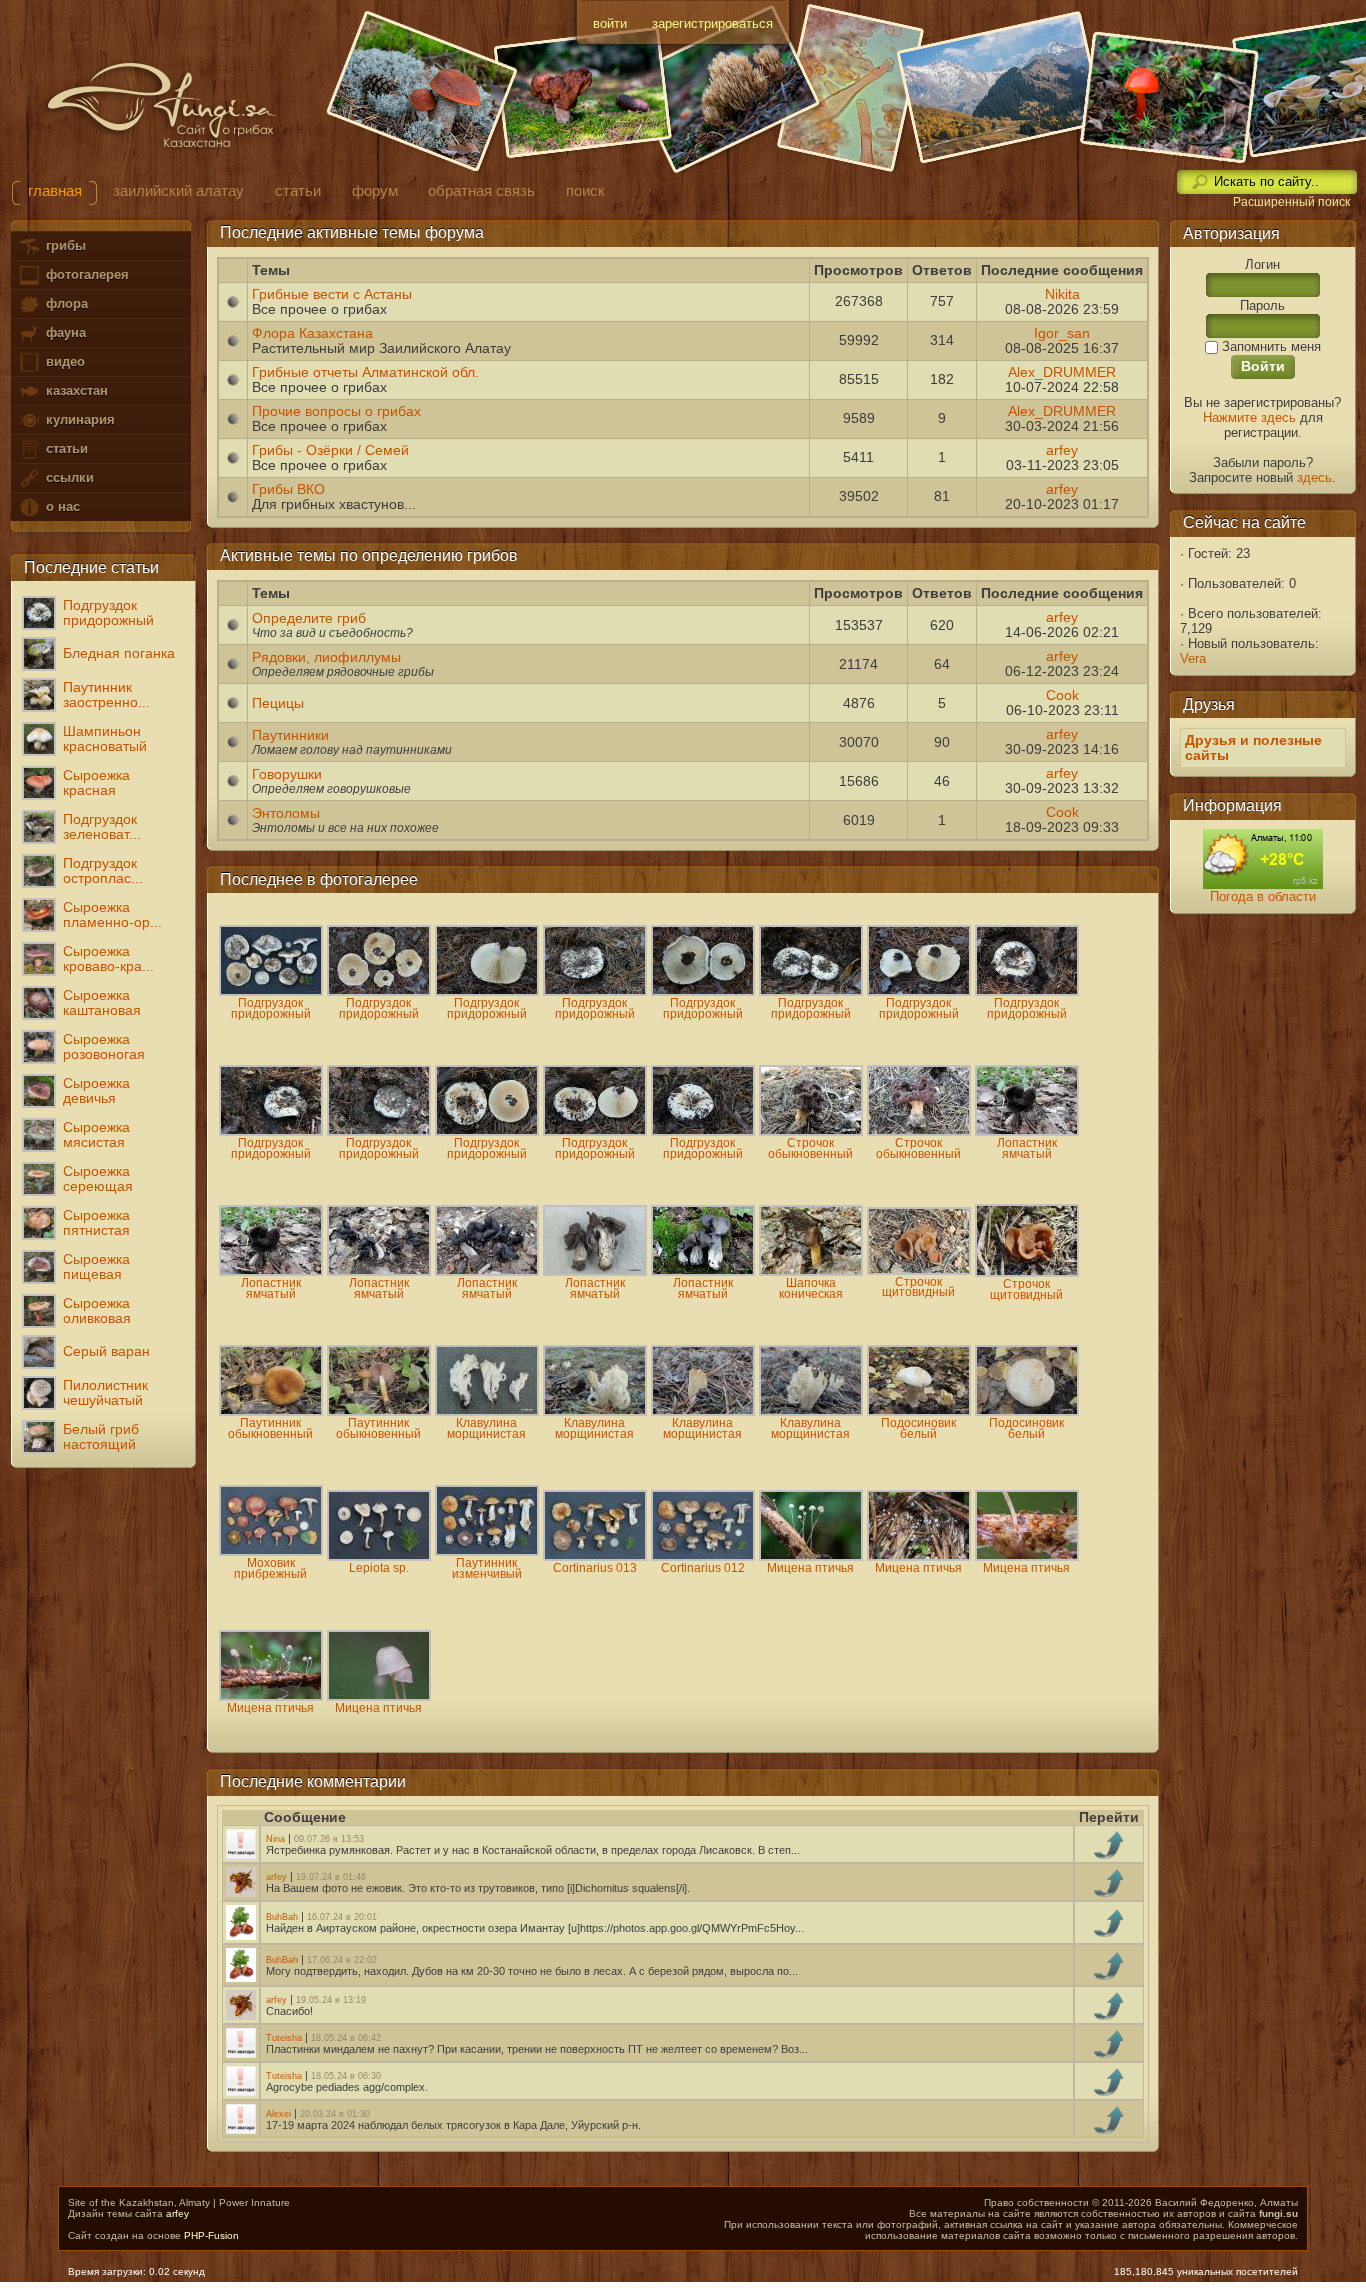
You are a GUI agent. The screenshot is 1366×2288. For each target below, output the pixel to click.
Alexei (280, 2114)
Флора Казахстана (312, 333)
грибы (64, 245)
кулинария (78, 419)
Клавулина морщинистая (486, 1428)
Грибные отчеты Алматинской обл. (365, 372)
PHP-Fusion (211, 2235)
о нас (61, 506)
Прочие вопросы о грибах (336, 411)
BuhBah (283, 1917)
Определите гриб (309, 618)
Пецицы (278, 703)
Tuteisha (285, 2038)
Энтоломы (286, 813)
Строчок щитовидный (918, 1287)
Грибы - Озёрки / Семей (330, 450)
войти (610, 23)
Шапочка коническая (811, 1288)
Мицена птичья (810, 1568)
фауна (64, 332)
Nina (277, 1839)
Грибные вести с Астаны (332, 294)
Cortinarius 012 (703, 1568)
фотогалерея (85, 274)
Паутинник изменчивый (487, 1568)
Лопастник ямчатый (1027, 1148)
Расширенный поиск (1291, 202)
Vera (1193, 658)
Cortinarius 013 (595, 1568)
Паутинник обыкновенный (270, 1428)
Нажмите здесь (1249, 417)
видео (63, 361)
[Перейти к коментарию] (1109, 1854)
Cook (1062, 695)
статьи (65, 448)
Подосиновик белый (918, 1428)
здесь (1314, 477)
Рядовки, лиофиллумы (326, 657)
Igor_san (1062, 333)
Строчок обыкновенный (810, 1148)
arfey (1062, 450)
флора (65, 303)
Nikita (1062, 294)
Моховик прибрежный (270, 1568)
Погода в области (1263, 896)
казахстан (75, 390)
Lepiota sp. (379, 1568)
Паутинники (290, 735)
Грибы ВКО (288, 489)
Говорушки (287, 774)
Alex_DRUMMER (1062, 372)
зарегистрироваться (712, 23)
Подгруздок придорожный (271, 1008)
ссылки (68, 477)
